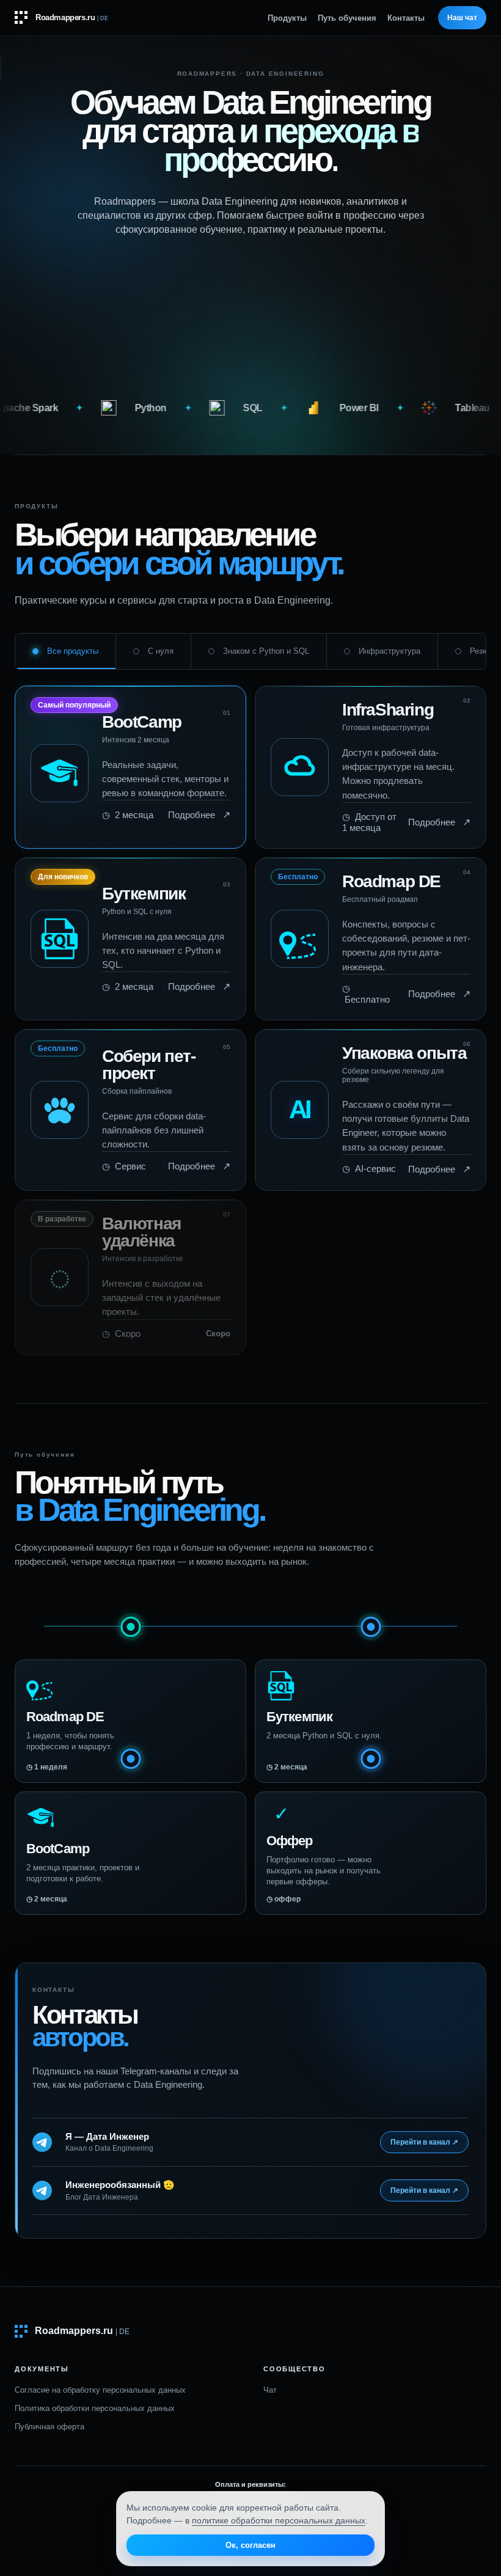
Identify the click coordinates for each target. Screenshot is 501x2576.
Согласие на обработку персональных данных (100, 2390)
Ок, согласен (250, 2545)
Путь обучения (347, 18)
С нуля (161, 651)
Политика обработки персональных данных (95, 2408)
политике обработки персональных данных (279, 2520)
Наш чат (462, 18)
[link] (130, 767)
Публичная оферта (49, 2427)
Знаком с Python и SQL (266, 651)
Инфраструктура (389, 651)
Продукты (287, 18)
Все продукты (73, 651)
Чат (270, 2390)
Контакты (406, 18)
